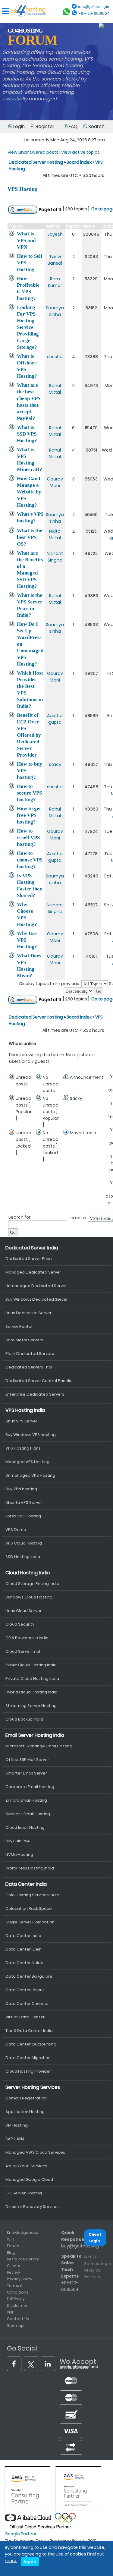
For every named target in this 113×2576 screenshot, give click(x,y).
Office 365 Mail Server (27, 1760)
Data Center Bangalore (29, 1976)
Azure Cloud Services (26, 2166)
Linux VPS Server (21, 1421)
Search (96, 126)
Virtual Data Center (25, 2017)
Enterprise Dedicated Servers (35, 1394)
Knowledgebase (23, 2233)
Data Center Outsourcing (31, 2044)
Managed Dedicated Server (33, 1272)
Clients (14, 2266)
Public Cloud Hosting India (31, 1665)
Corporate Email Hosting (30, 1787)
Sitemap (15, 2325)
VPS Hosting (22, 189)
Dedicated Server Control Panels (38, 1381)
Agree (30, 2562)
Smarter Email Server (26, 1773)
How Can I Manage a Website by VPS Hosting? (29, 492)
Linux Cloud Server (24, 1611)
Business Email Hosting (28, 1814)
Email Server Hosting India (35, 1735)
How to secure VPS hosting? (29, 793)
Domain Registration (26, 2098)
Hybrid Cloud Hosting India (31, 1692)
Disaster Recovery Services (33, 2207)
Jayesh (55, 234)
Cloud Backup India (24, 1719)
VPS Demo (16, 1530)
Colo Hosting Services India (32, 1895)
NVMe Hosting (19, 1855)
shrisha (55, 357)
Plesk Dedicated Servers (30, 1354)
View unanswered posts (33, 152)
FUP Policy (16, 2299)
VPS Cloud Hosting (24, 1543)
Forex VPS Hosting (23, 1516)
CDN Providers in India (27, 1638)
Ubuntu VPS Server (24, 1502)
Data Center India (26, 1884)
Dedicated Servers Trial (29, 1367)
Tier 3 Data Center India (29, 2031)
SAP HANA (15, 2139)
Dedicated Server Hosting (36, 162)
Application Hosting (25, 2112)
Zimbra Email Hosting (26, 1800)
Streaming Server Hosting (31, 1706)
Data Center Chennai (27, 2003)
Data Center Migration (28, 2058)
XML (10, 2312)
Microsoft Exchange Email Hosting (39, 1746)
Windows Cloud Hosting (29, 1597)
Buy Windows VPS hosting (31, 1435)
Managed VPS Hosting (27, 1462)
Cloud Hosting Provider (28, 2071)
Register (44, 126)
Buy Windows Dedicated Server (37, 1299)
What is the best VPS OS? (30, 537)
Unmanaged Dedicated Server (36, 1286)
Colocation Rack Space (29, 1908)
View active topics (80, 152)
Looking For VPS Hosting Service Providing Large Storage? (28, 327)
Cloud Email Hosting (25, 1827)
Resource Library (23, 2259)
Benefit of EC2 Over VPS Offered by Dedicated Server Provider (29, 735)
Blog (11, 2252)
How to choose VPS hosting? (30, 860)
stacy (55, 764)
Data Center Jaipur (25, 1990)
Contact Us (18, 2319)
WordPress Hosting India (30, 1868)
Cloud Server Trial (23, 1651)
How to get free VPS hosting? (29, 815)
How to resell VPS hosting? (28, 838)
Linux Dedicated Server (28, 1313)
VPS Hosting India (25, 1410)
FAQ (73, 126)
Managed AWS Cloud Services (35, 2152)
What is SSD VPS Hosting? (27, 434)
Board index (79, 162)
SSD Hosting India (23, 1557)
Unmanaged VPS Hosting (30, 1475)
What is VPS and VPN (26, 240)
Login (19, 126)
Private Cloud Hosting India (32, 1678)
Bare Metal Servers (24, 1340)
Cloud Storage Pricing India (32, 1584)
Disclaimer (17, 2305)
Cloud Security (20, 1624)
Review (13, 2272)
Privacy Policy (20, 2279)
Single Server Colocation (30, 1922)
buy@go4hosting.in (82, 2246)
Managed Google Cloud (29, 2179)
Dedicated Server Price (29, 1259)
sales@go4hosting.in (94, 7)
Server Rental (19, 1326)
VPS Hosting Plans (23, 1448)
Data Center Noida (24, 1963)
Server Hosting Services (33, 2087)
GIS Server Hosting (24, 2193)
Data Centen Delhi (24, 1949)
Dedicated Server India (32, 1248)
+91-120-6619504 (94, 13)
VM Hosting (17, 2125)
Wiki (11, 2239)
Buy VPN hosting (21, 1489)
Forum (13, 2246)
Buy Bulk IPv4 (18, 1841)
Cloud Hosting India (28, 1573)
